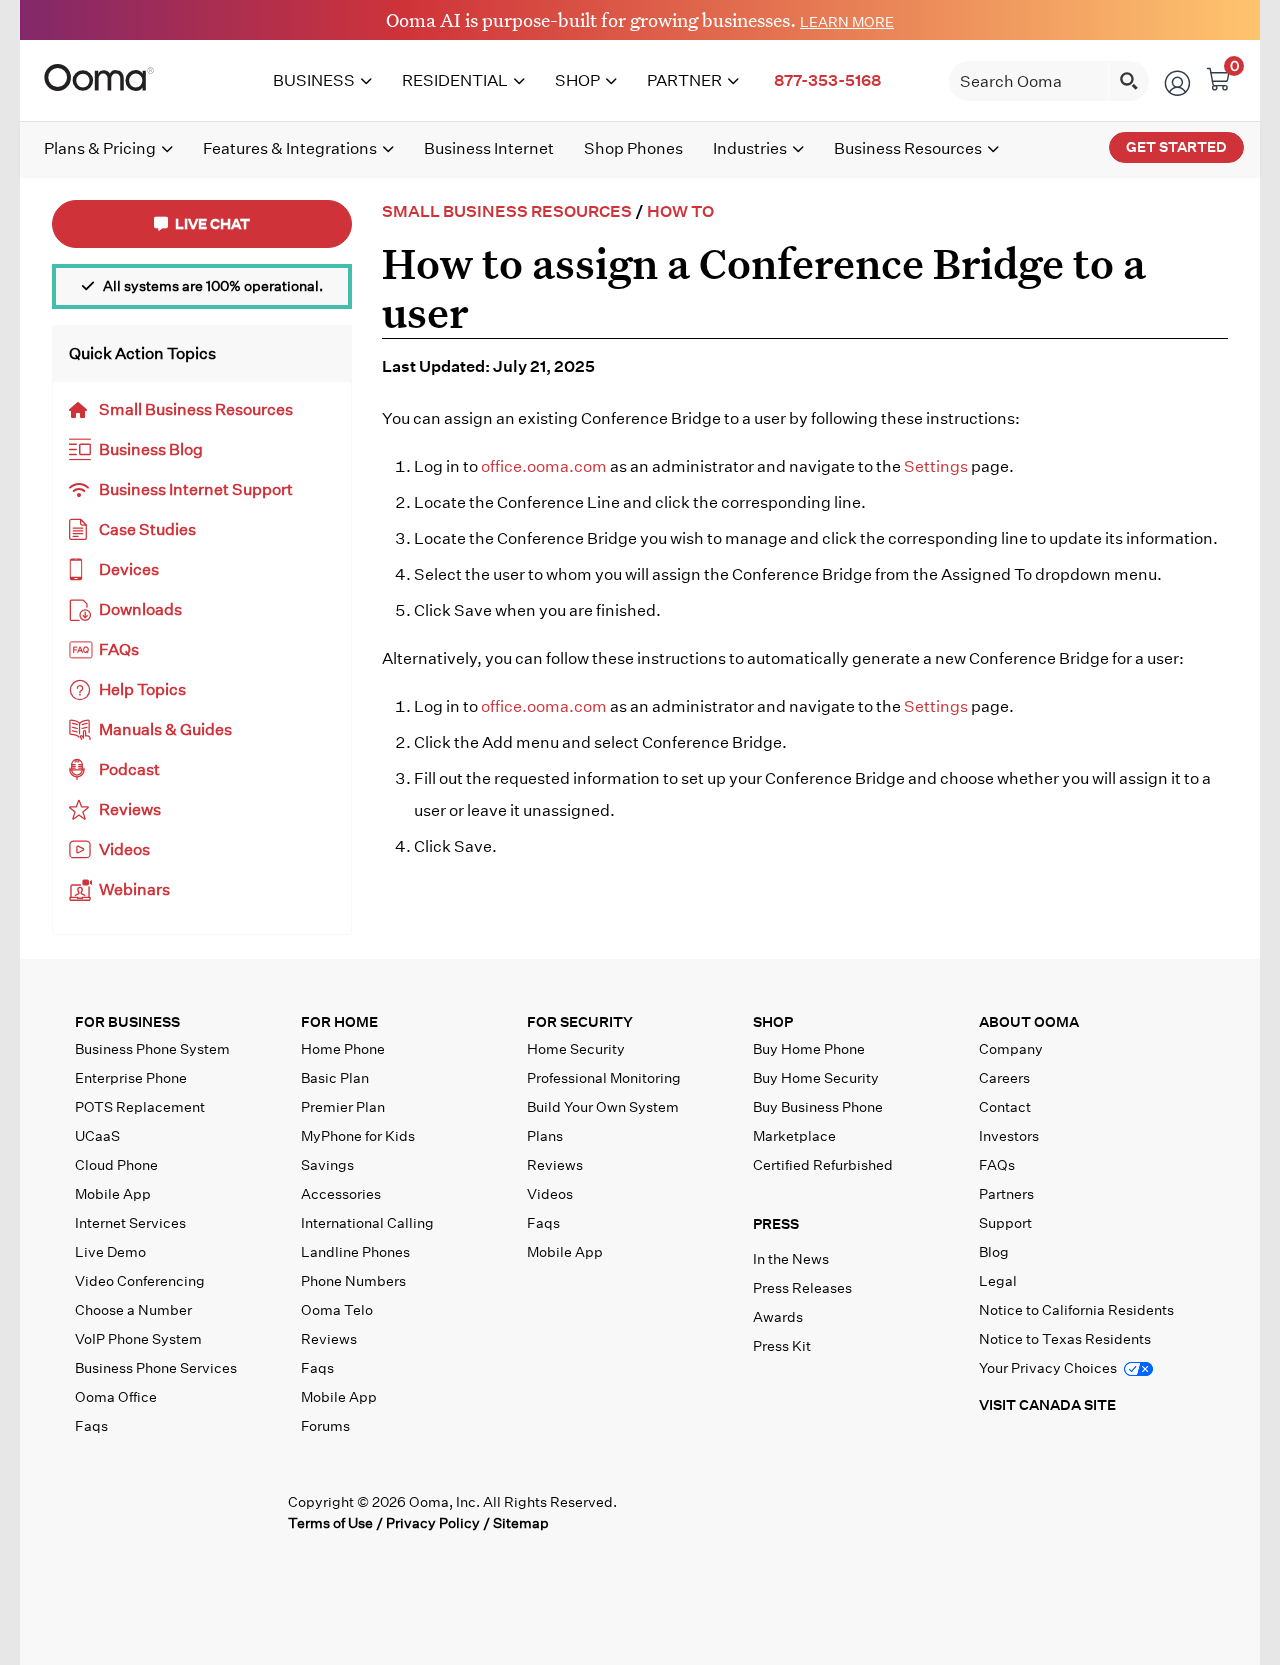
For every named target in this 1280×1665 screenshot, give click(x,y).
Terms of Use (330, 1523)
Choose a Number (133, 1310)
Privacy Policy (433, 1523)
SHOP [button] (773, 1022)
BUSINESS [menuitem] (314, 80)
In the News (791, 1259)
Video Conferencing (140, 1281)
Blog (994, 1252)
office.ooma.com (544, 466)
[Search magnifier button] (1129, 81)
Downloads (140, 609)
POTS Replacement (140, 1107)
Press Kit (782, 1346)
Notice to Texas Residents (1065, 1339)
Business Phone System (152, 1049)
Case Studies (147, 529)
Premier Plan (343, 1107)
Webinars (134, 889)
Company (1011, 1049)
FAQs (119, 649)
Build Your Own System (603, 1107)
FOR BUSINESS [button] (127, 1022)
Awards (778, 1317)
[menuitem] (827, 81)
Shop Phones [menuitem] (633, 148)
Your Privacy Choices (1049, 1368)
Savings (327, 1165)
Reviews (130, 809)
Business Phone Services (156, 1368)
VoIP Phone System (138, 1339)
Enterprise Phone (131, 1078)
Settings (936, 466)
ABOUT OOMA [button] (1029, 1022)
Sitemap (521, 1523)
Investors (1009, 1136)
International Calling (367, 1223)
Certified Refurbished (823, 1165)
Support (1005, 1223)
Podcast (129, 769)
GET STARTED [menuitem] (1176, 147)
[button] (862, 1228)
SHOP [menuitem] (577, 80)
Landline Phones (355, 1252)
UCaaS (97, 1136)
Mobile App (113, 1194)
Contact (1005, 1107)
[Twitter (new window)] (132, 1511)
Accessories (341, 1194)
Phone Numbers (353, 1281)
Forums (325, 1426)
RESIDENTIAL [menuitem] (455, 80)
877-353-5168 (827, 80)
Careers (1004, 1078)
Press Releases (802, 1288)
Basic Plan (335, 1078)
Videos (124, 849)
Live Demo (110, 1252)
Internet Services (130, 1223)
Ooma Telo (337, 1310)
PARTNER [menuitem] (684, 80)
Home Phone (343, 1049)
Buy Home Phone (809, 1049)
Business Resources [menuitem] (908, 148)
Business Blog (151, 449)
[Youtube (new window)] (214, 1511)
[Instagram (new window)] (255, 1511)
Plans (545, 1136)
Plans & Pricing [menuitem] (100, 148)
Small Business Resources (196, 409)
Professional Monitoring (604, 1078)
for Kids (358, 1136)
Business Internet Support (196, 489)
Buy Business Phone (818, 1107)
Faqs (91, 1426)
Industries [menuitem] (750, 148)
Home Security (576, 1049)
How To (680, 211)
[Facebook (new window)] (91, 1511)
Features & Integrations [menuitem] (290, 148)
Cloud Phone (116, 1165)
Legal (998, 1281)
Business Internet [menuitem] (489, 148)
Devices (129, 569)
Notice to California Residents (1076, 1310)
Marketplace (794, 1136)
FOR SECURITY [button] (580, 1022)
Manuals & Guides (165, 729)
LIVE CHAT (211, 224)
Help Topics (142, 689)
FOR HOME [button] (339, 1022)
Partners (1006, 1194)
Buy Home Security (816, 1078)
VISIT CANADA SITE (1047, 1405)
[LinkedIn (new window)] (173, 1511)
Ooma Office (116, 1397)
